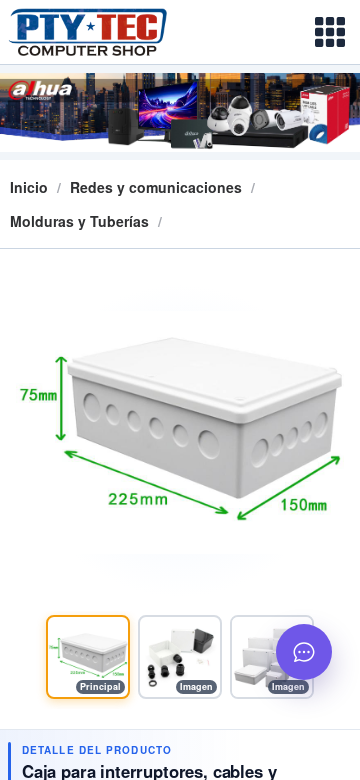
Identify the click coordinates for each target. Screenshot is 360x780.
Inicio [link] (29, 187)
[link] (156, 187)
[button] (88, 657)
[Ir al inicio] (104, 32)
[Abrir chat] (304, 652)
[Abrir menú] (330, 32)
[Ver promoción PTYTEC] (180, 112)
